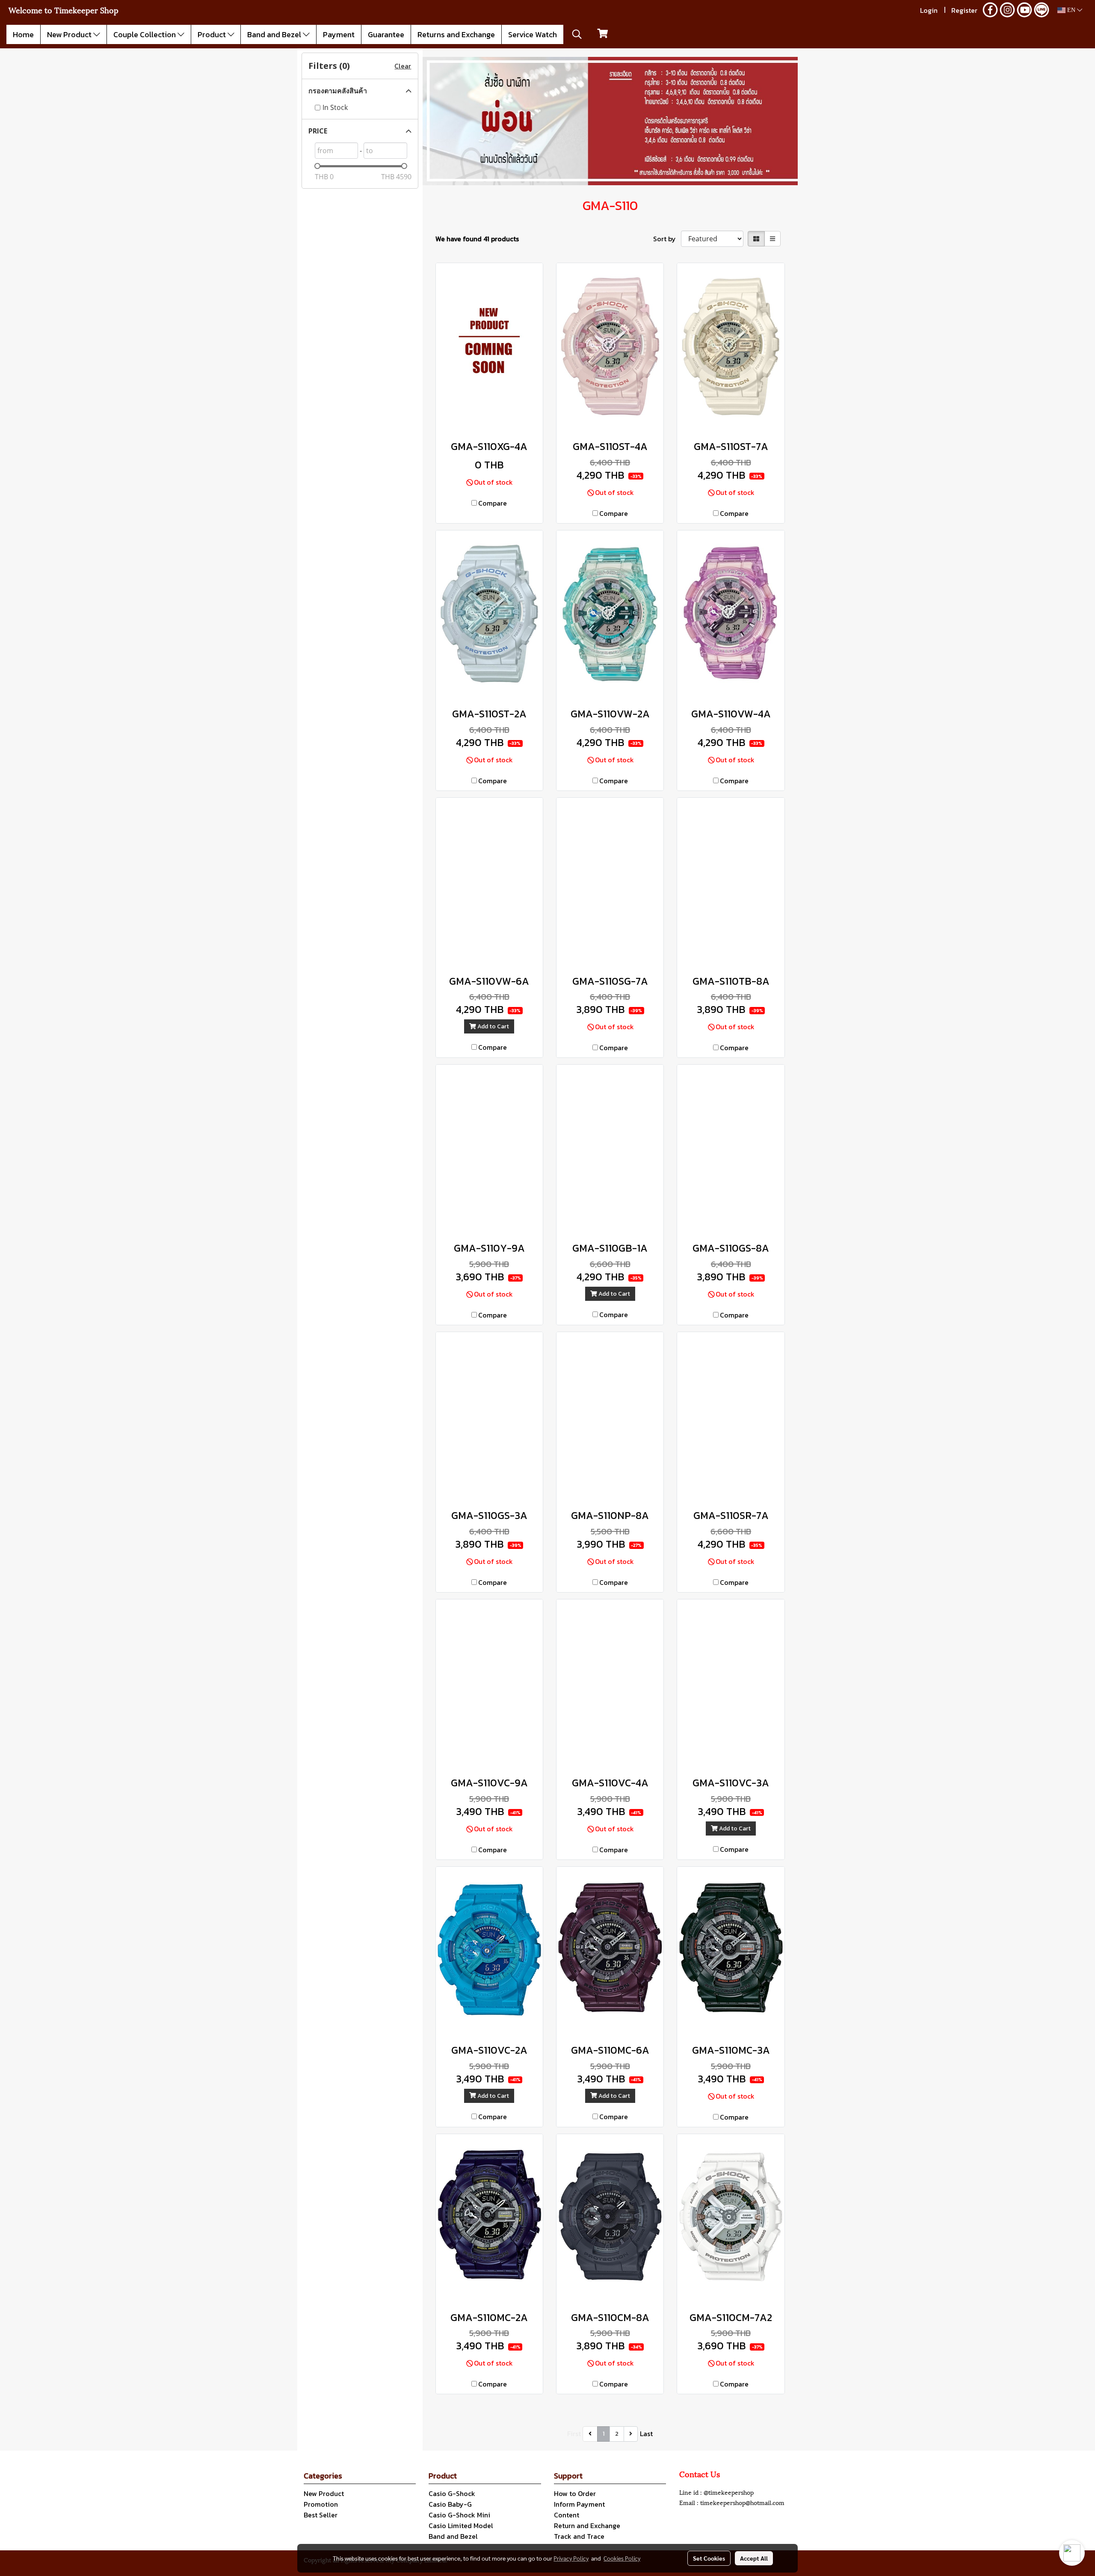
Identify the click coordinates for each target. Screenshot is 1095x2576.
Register (964, 10)
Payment (339, 34)
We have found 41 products (477, 239)
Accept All (754, 2558)
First (574, 2434)
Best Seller (321, 2515)
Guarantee (386, 34)
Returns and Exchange (456, 34)
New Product (70, 34)
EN (1071, 10)
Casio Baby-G (450, 2504)
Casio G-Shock (452, 2493)
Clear (403, 66)
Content (567, 2515)
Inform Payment (579, 2504)
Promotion (321, 2504)
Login (929, 10)
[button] (577, 34)
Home (23, 34)
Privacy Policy (571, 2558)
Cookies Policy (622, 2558)
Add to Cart (493, 1026)
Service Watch (533, 34)
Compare (493, 503)
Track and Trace (579, 2536)
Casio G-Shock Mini (459, 2515)
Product (213, 34)
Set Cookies (709, 2558)
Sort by (667, 239)
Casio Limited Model (461, 2526)
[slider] (317, 166)
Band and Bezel (275, 34)
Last (646, 2434)
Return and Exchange (587, 2526)
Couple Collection (145, 34)
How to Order (575, 2493)
